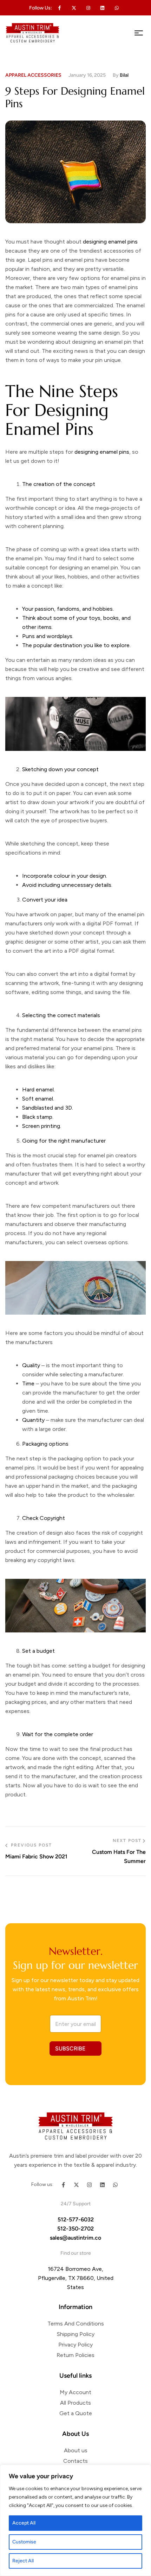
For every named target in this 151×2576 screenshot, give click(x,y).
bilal (124, 75)
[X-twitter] (74, 8)
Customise (24, 2542)
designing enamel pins (102, 452)
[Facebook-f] (63, 2185)
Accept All (24, 2523)
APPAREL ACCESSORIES (33, 75)
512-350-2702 (75, 2229)
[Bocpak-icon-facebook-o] (60, 8)
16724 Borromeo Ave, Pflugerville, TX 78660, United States (76, 2278)
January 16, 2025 (87, 75)
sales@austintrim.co (75, 2238)
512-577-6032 (76, 2219)
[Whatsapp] (117, 8)
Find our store (76, 2253)
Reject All (23, 2561)
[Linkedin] (103, 8)
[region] (75, 2520)
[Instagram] (89, 2185)
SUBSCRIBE (70, 2049)
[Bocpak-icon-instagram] (88, 8)
